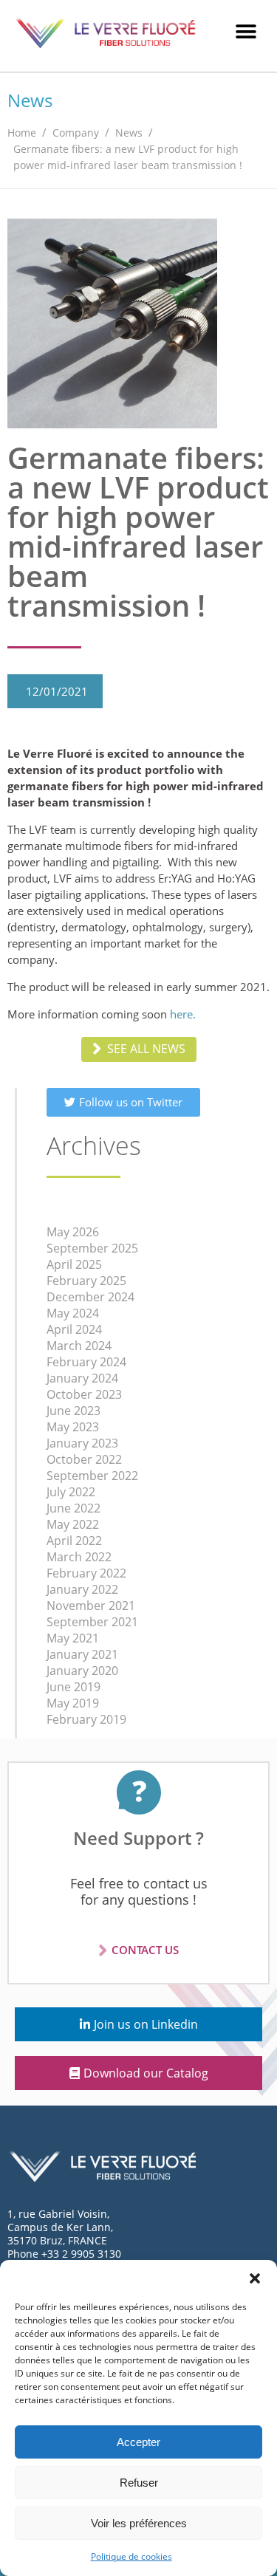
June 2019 (73, 1687)
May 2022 (73, 1524)
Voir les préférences (139, 2523)
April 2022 (74, 1541)
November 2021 (91, 1606)
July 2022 (71, 1492)
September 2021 (92, 1622)
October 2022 (84, 1459)
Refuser (139, 2483)
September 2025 (92, 1248)
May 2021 (73, 1638)
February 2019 (86, 1719)
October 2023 (84, 1394)
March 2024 (79, 1346)
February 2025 (86, 1281)
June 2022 (73, 1508)
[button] (255, 2278)
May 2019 (73, 1703)
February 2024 (86, 1362)
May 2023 (73, 1427)
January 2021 (82, 1654)
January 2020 (82, 1671)
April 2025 (74, 1264)
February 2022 (86, 1573)
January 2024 (82, 1378)
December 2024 (90, 1297)
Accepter (138, 2442)
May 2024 (73, 1313)
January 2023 (82, 1443)
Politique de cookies (131, 2556)
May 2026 (73, 1232)
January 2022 (82, 1589)
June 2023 (73, 1411)
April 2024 (74, 1329)
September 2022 (92, 1476)
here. (183, 1014)
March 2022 (79, 1557)
